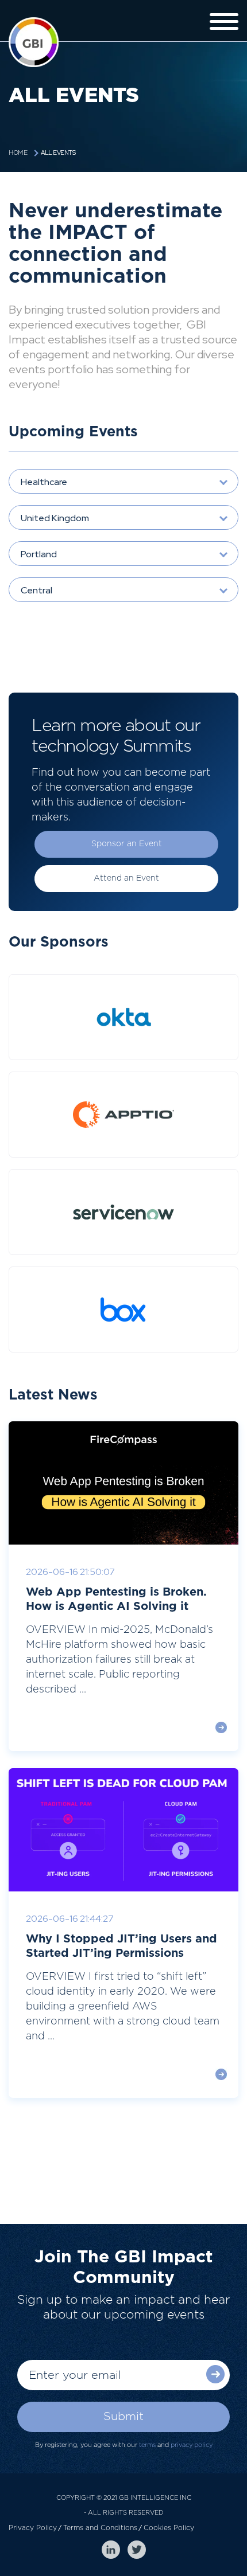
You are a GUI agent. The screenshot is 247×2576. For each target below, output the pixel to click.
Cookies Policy (169, 2528)
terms (147, 2445)
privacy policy (192, 2445)
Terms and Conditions (100, 2528)
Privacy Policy (33, 2528)
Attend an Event (126, 878)
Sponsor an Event (127, 844)
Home (18, 153)
